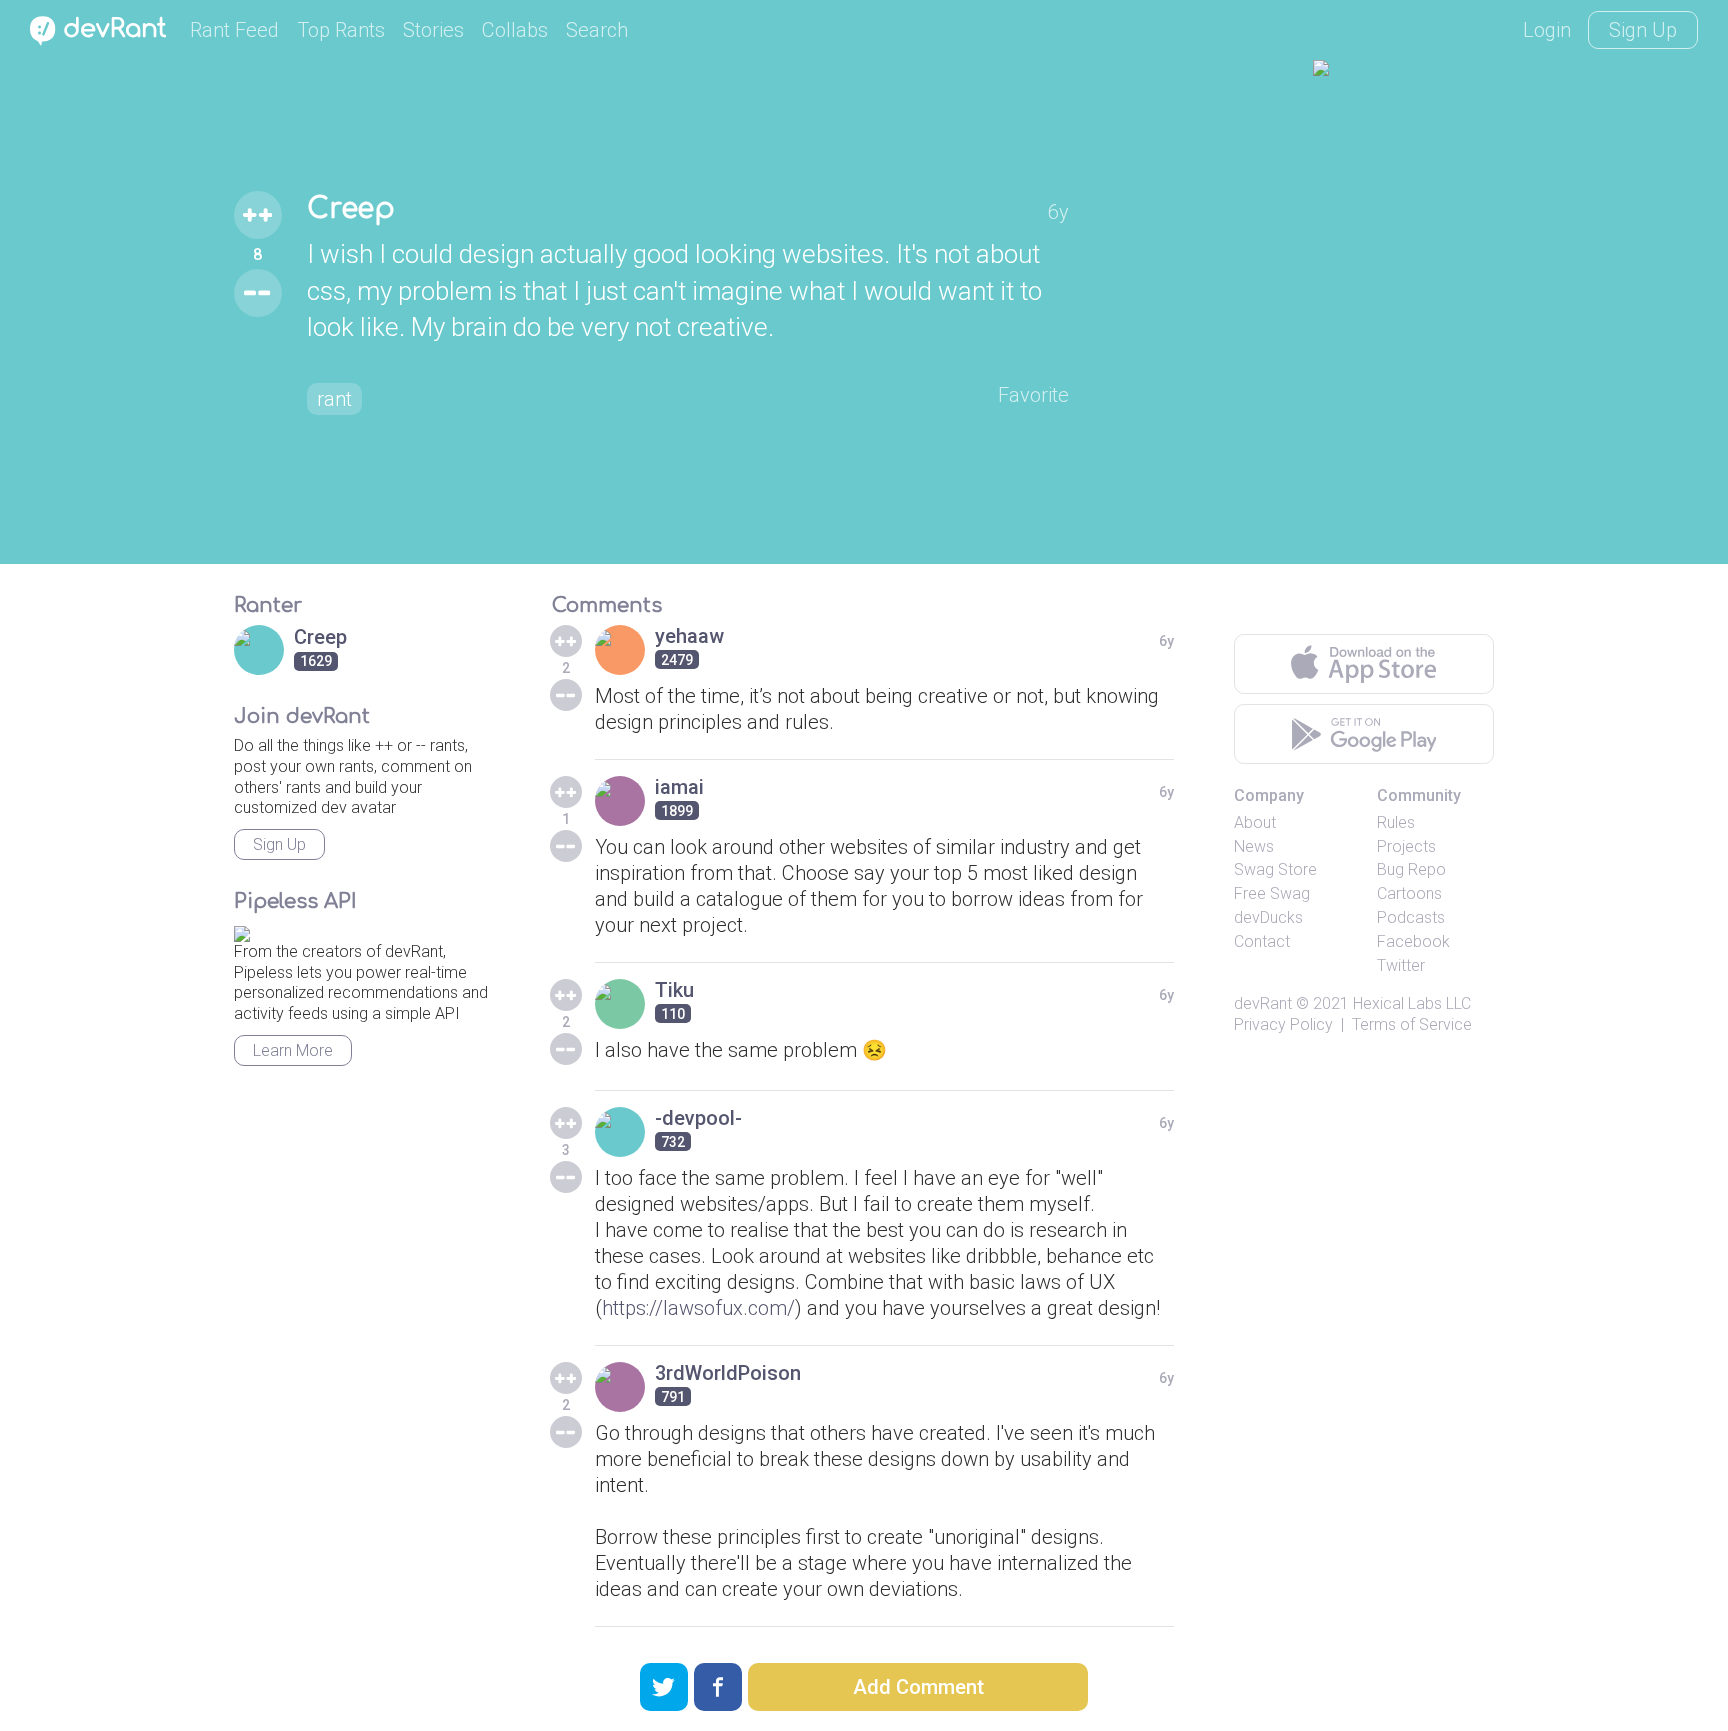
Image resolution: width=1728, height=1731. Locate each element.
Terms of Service (1412, 1024)
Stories (433, 30)
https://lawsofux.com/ (698, 1308)
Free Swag (1272, 893)
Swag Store (1275, 869)
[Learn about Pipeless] (242, 930)
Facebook (1413, 941)
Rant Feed (234, 30)
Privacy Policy (1283, 1024)
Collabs (515, 30)
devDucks (1268, 917)
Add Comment (918, 1687)
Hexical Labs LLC (1412, 1003)
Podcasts (1411, 917)
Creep (351, 209)
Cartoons (1409, 893)
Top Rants (341, 30)
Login (1547, 30)
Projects (1406, 846)
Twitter (1401, 965)
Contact (1262, 941)
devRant (1263, 1003)
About (1255, 822)
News (1254, 846)
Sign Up (1643, 30)
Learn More (293, 1050)
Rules (1396, 822)
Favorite (1033, 395)
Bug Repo (1411, 869)
